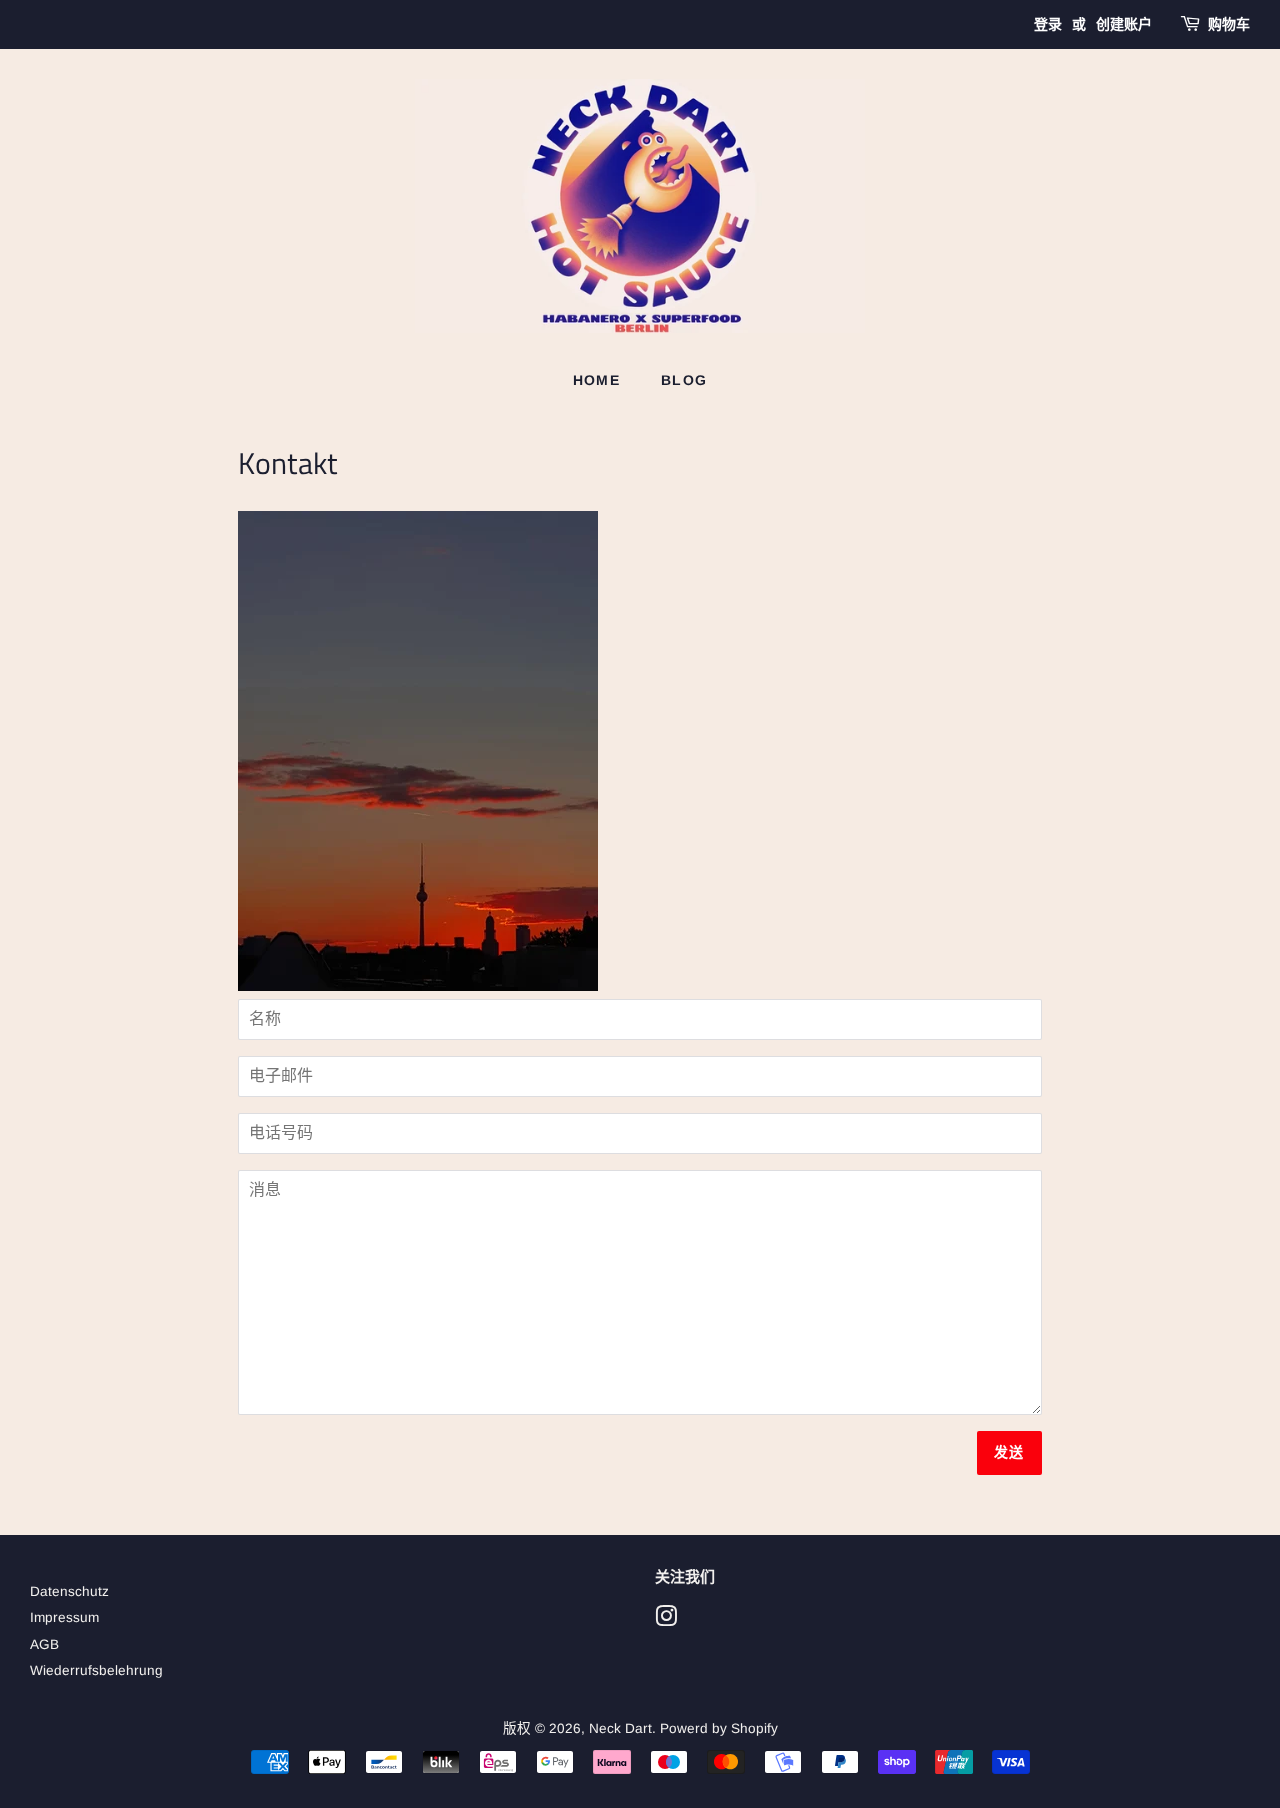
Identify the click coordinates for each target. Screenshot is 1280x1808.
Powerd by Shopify (719, 1728)
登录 (1048, 24)
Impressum (64, 1617)
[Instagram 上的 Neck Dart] (666, 1620)
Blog (684, 380)
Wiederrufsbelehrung (96, 1670)
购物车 (1229, 24)
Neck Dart (620, 1728)
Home (597, 380)
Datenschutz (69, 1591)
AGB (44, 1644)
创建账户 (1124, 24)
